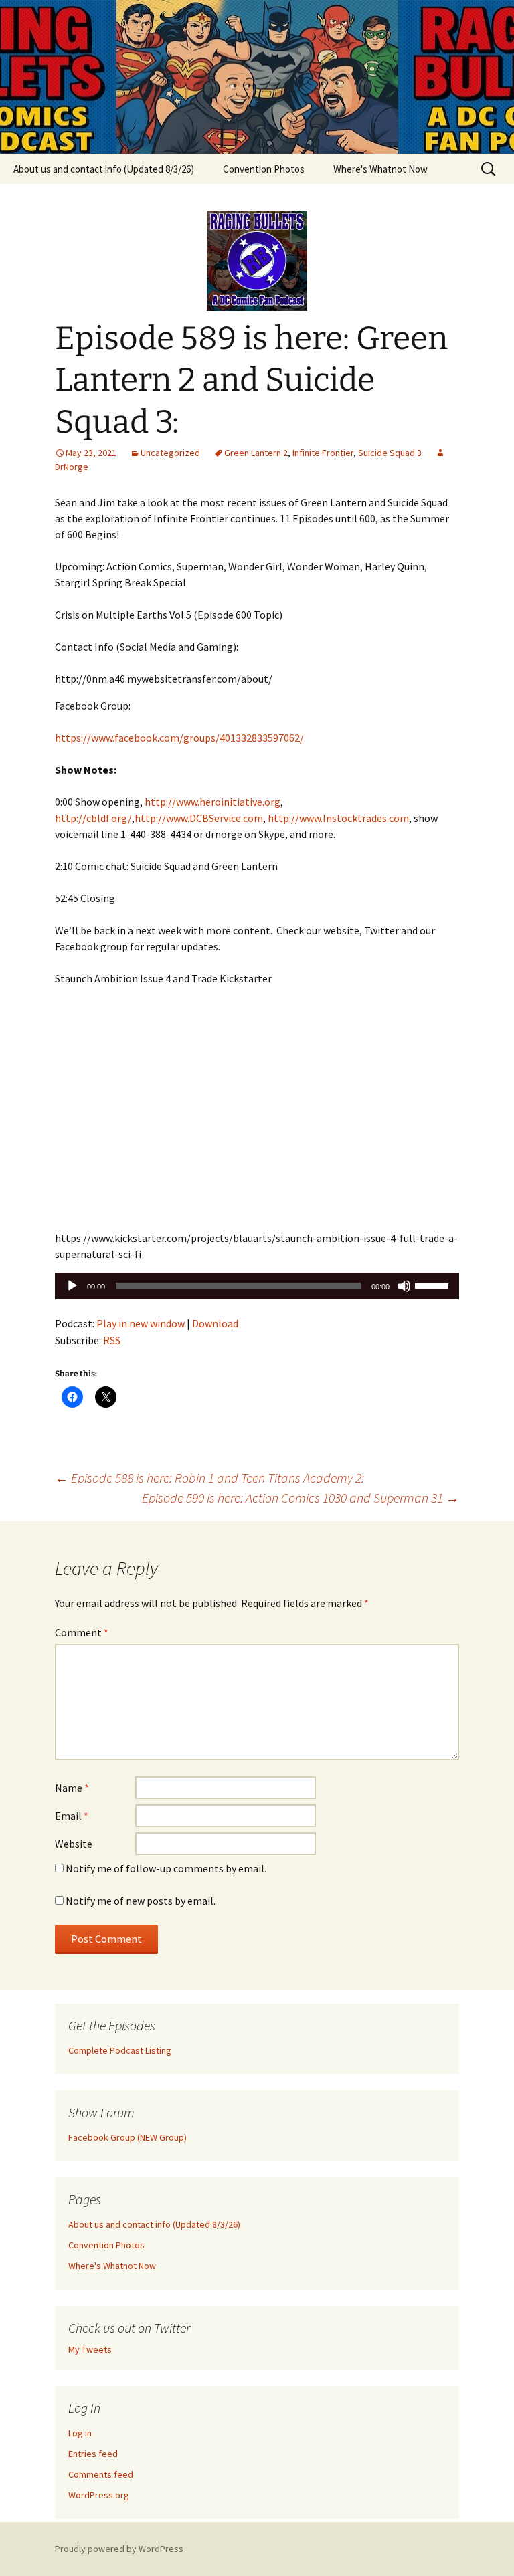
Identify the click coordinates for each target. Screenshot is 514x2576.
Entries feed (93, 2454)
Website (74, 1844)
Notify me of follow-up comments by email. (166, 1868)
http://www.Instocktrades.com (338, 818)
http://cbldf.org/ (93, 818)
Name (72, 1788)
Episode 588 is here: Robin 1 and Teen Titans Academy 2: (209, 1478)
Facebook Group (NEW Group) (127, 2137)
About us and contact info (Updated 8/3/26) (104, 169)
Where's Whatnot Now (380, 169)
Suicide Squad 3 (390, 453)
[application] (257, 1286)
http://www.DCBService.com (199, 818)
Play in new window (141, 1323)
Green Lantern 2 (256, 453)
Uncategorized (170, 453)
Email (72, 1816)
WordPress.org (99, 2495)
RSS (112, 1340)
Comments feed (101, 2474)
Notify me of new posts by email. (141, 1901)
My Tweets (90, 2349)
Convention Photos (264, 169)
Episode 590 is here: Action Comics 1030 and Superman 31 (301, 1498)
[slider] (434, 1285)
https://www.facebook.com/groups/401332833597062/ (179, 738)
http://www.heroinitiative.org (212, 802)
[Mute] (404, 1286)
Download (215, 1323)
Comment (82, 1632)
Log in (80, 2433)
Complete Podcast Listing (120, 2050)
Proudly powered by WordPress (119, 2549)
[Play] (72, 1286)
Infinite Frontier (323, 453)
